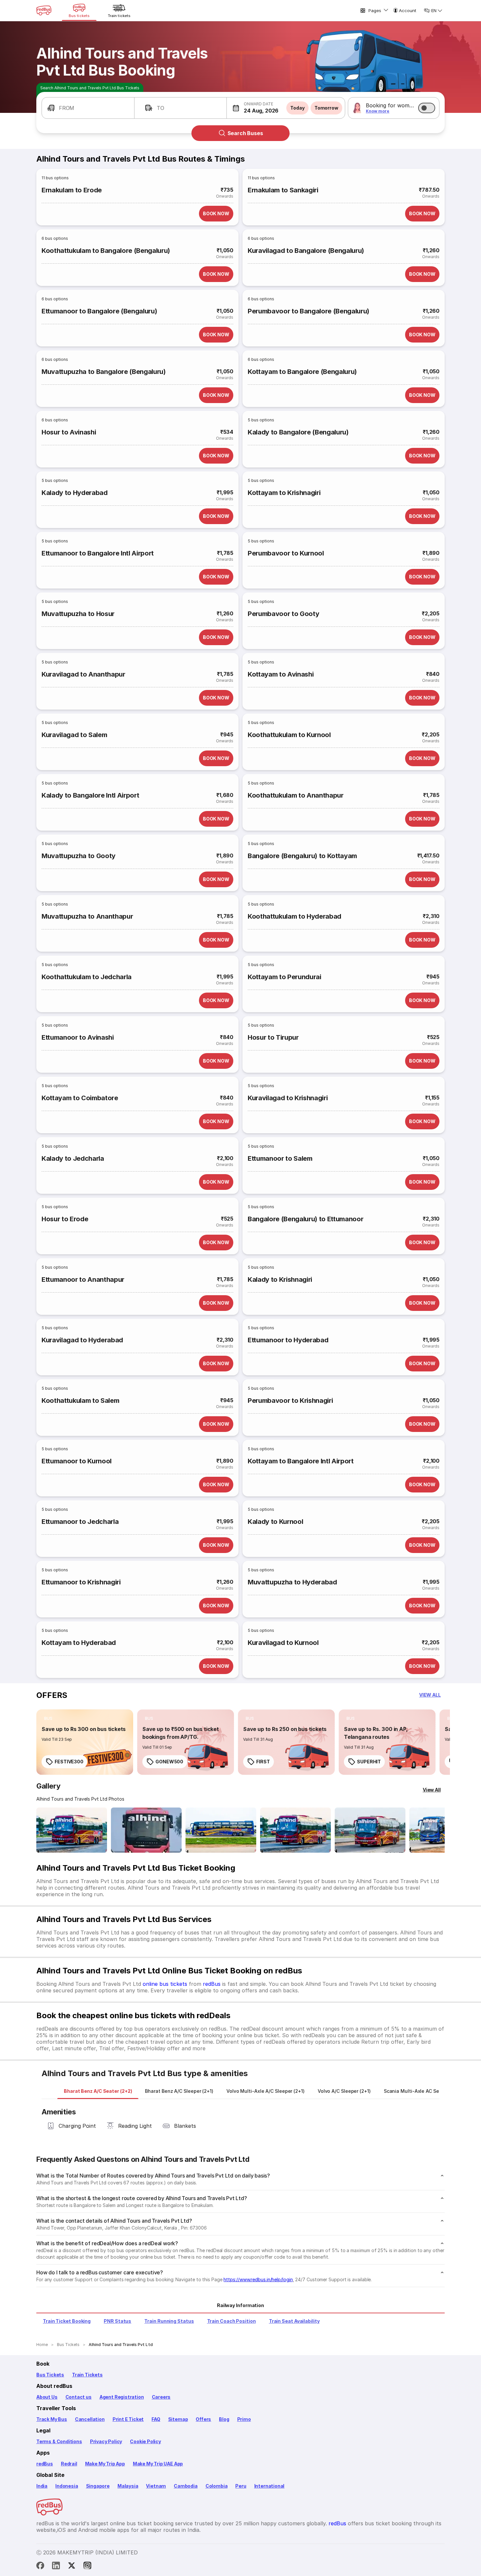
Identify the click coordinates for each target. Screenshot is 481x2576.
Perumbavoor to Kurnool (286, 553)
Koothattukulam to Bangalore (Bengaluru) (106, 251)
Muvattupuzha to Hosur (78, 614)
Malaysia (128, 2486)
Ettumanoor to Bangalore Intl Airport (98, 553)
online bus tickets (165, 1984)
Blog (224, 2419)
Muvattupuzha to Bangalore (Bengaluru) (104, 372)
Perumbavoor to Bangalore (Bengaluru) (309, 311)
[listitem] (48, 1719)
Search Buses (245, 133)
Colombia (217, 2486)
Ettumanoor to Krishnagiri (81, 1582)
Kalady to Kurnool (275, 1522)
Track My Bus (52, 2419)
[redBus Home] (44, 10)
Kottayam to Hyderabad (79, 1643)
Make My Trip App (105, 2464)
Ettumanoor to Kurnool (77, 1461)
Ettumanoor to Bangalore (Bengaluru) (99, 311)
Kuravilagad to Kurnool (283, 1643)
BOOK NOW (216, 213)
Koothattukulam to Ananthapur (296, 795)
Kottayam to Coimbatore (80, 1098)
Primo (244, 2419)
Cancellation (90, 2419)
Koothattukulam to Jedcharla (87, 977)
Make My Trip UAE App (158, 2464)
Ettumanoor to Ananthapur (83, 1279)
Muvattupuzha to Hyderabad (292, 1582)
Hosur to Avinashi (69, 432)
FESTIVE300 (69, 1762)
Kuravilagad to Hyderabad (82, 1340)
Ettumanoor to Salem (280, 1158)
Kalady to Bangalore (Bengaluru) (298, 432)
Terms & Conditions (59, 2441)
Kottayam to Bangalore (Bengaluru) (302, 372)
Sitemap (178, 2419)
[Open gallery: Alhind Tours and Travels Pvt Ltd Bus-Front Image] (72, 1830)
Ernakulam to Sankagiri (283, 190)
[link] (85, 1742)
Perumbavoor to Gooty (283, 614)
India (42, 2486)
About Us (47, 2397)
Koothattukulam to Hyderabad (294, 916)
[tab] (98, 2091)
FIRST (263, 1762)
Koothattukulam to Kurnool (289, 735)
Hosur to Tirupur (273, 1037)
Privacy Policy (106, 2441)
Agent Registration (122, 2397)
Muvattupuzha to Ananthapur (87, 916)
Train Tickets (87, 2375)
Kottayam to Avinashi (281, 674)
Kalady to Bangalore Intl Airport (90, 795)
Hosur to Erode (65, 1219)
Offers (203, 2419)
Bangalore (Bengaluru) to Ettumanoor (305, 1219)
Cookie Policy (145, 2441)
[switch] (427, 108)
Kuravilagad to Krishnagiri (288, 1098)
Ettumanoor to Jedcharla (80, 1522)
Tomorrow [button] (326, 108)
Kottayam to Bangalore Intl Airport (301, 1461)
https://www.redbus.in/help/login (258, 2279)
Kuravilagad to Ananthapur (83, 674)
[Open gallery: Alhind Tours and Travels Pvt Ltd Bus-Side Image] (221, 1830)
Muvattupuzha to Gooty (79, 856)
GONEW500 (169, 1762)
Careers (161, 2397)
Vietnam (156, 2486)
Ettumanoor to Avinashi (78, 1037)
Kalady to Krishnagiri (280, 1279)
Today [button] (297, 108)
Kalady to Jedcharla (73, 1158)
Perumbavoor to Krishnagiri (290, 1401)
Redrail (69, 2464)
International (269, 2486)
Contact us (79, 2397)
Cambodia (186, 2486)
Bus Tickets (50, 2375)
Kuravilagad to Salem (74, 735)
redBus (212, 1984)
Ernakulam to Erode (72, 190)
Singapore (98, 2486)
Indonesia (67, 2486)
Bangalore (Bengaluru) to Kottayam (302, 856)
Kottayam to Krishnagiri (284, 493)
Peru (241, 2486)
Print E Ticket (128, 2419)
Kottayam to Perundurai (285, 977)
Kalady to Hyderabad (75, 493)
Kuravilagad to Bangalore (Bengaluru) (306, 251)
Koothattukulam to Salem (80, 1401)
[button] (88, 108)
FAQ (156, 2419)
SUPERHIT (369, 1762)
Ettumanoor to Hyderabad (288, 1340)
